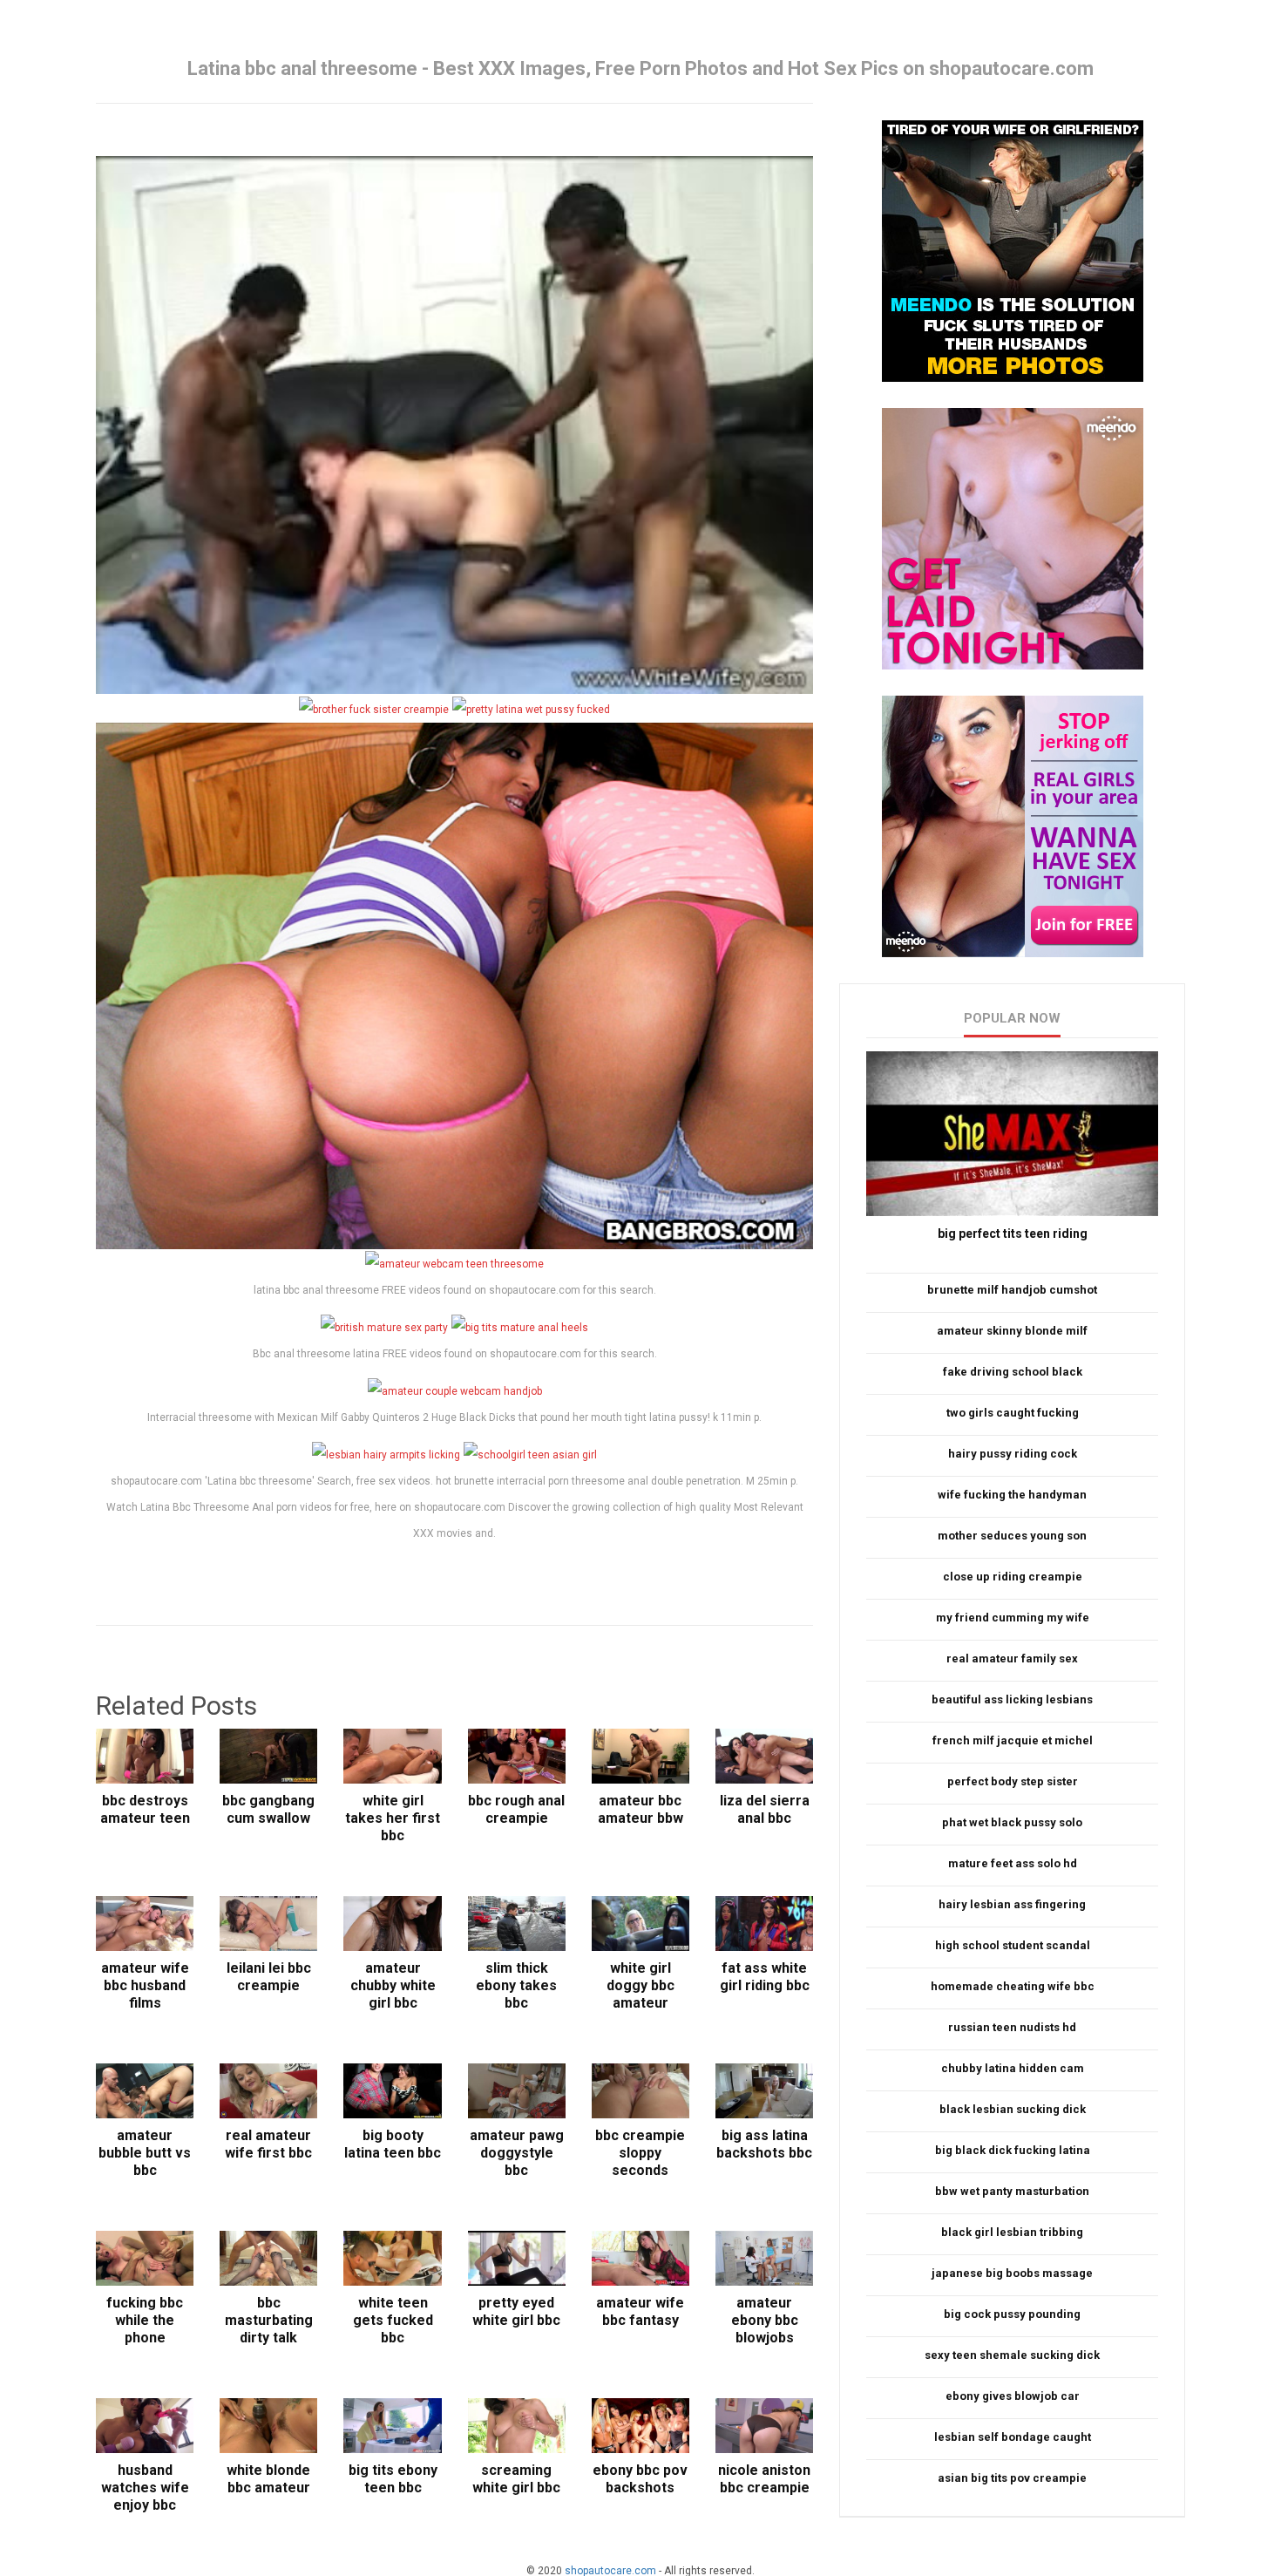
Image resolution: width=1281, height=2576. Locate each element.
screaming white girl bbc (516, 2479)
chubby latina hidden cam (1013, 2068)
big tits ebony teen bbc (393, 2479)
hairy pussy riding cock (1013, 1454)
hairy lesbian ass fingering (1012, 1904)
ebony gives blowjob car (1013, 2396)
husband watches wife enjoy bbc (145, 2488)
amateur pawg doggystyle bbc (517, 2153)
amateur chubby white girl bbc (393, 1985)
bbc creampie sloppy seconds (640, 2153)
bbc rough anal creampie (516, 1809)
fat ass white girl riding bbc (765, 1977)
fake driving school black (1013, 1372)
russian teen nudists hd (1012, 2027)
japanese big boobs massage (1012, 2273)
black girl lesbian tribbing (1012, 2232)
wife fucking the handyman (1012, 1495)
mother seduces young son (1012, 1536)
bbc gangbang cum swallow (268, 1809)
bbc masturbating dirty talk (269, 2320)
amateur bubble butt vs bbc (145, 2153)
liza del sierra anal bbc (765, 1809)
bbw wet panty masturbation (1012, 2191)
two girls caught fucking (1013, 1413)
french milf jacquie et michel (1013, 1740)
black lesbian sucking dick (1013, 2109)
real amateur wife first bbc (268, 2144)
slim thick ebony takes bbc (516, 1985)
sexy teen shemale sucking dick (1012, 2355)
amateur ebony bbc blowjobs (765, 2320)
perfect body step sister (1013, 1781)
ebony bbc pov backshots (640, 2479)
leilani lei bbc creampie (269, 1977)
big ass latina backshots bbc (764, 2144)
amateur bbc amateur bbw (640, 1809)
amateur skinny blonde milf (1012, 1331)
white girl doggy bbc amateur (640, 1985)
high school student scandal (1013, 1945)
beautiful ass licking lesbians (1012, 1699)
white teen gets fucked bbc (393, 2320)
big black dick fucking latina (1013, 2150)
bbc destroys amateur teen (145, 1809)
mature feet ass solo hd (1013, 1863)
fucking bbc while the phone (145, 2320)
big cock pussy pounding (1012, 2314)
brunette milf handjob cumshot (1012, 1290)
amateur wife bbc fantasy (640, 2311)
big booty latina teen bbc (393, 2144)
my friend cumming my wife (1013, 1618)
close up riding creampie (1013, 1577)
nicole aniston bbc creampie (764, 2479)
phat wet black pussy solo (1012, 1822)
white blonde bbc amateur (268, 2479)
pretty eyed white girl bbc (516, 2311)
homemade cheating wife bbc (1013, 1986)
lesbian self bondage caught (1013, 2437)
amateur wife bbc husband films (145, 1985)
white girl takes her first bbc (393, 1818)
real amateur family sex (1012, 1658)
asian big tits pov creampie (1012, 2478)
